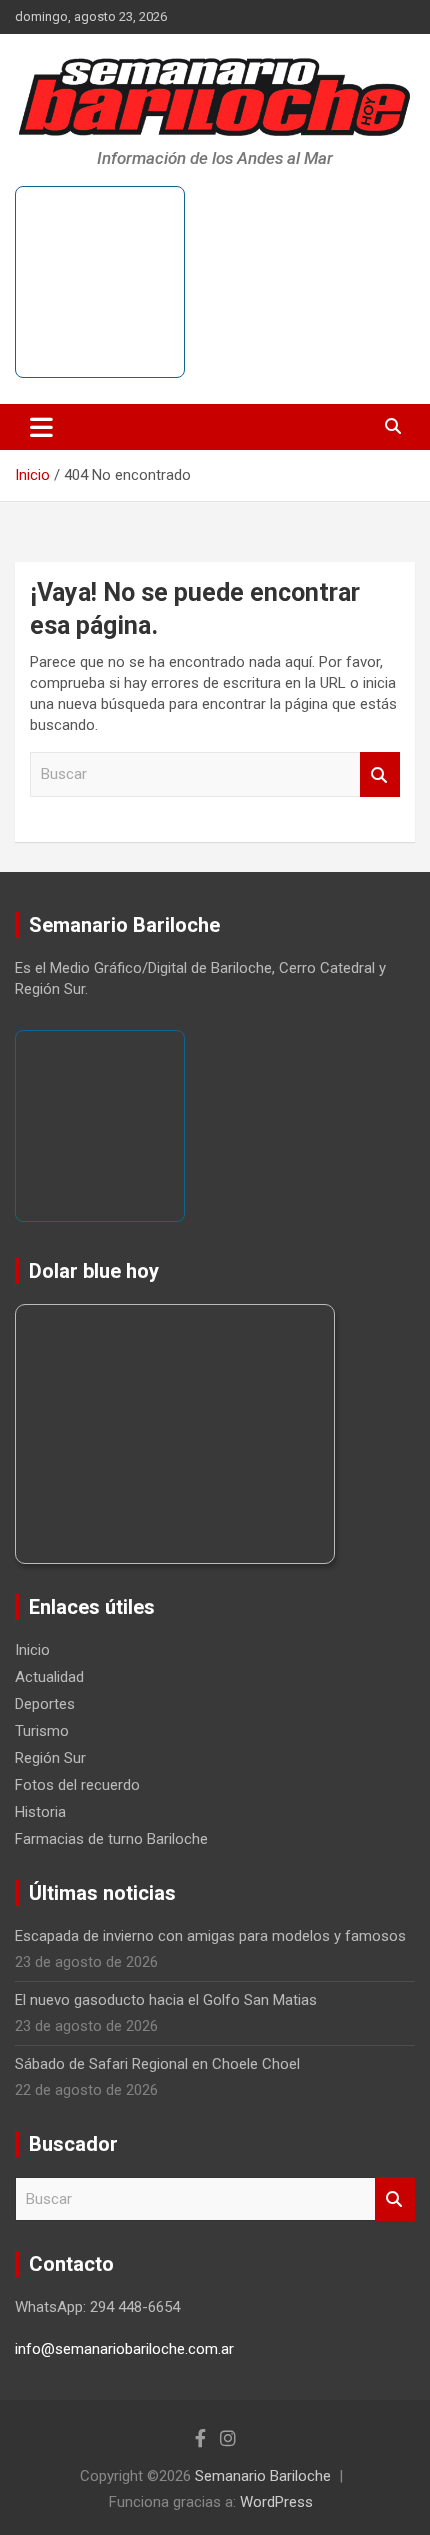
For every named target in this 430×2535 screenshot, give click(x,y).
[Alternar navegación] (41, 427)
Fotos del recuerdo (77, 1785)
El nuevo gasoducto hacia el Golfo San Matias (166, 2000)
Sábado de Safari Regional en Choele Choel (157, 2064)
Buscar (380, 774)
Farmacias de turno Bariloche (111, 1839)
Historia (40, 1812)
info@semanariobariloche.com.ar (124, 2349)
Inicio (32, 1650)
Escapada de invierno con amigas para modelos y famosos (210, 1936)
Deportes (45, 1704)
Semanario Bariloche (263, 2476)
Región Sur (50, 1758)
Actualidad (49, 1677)
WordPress (276, 2502)
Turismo (42, 1731)
